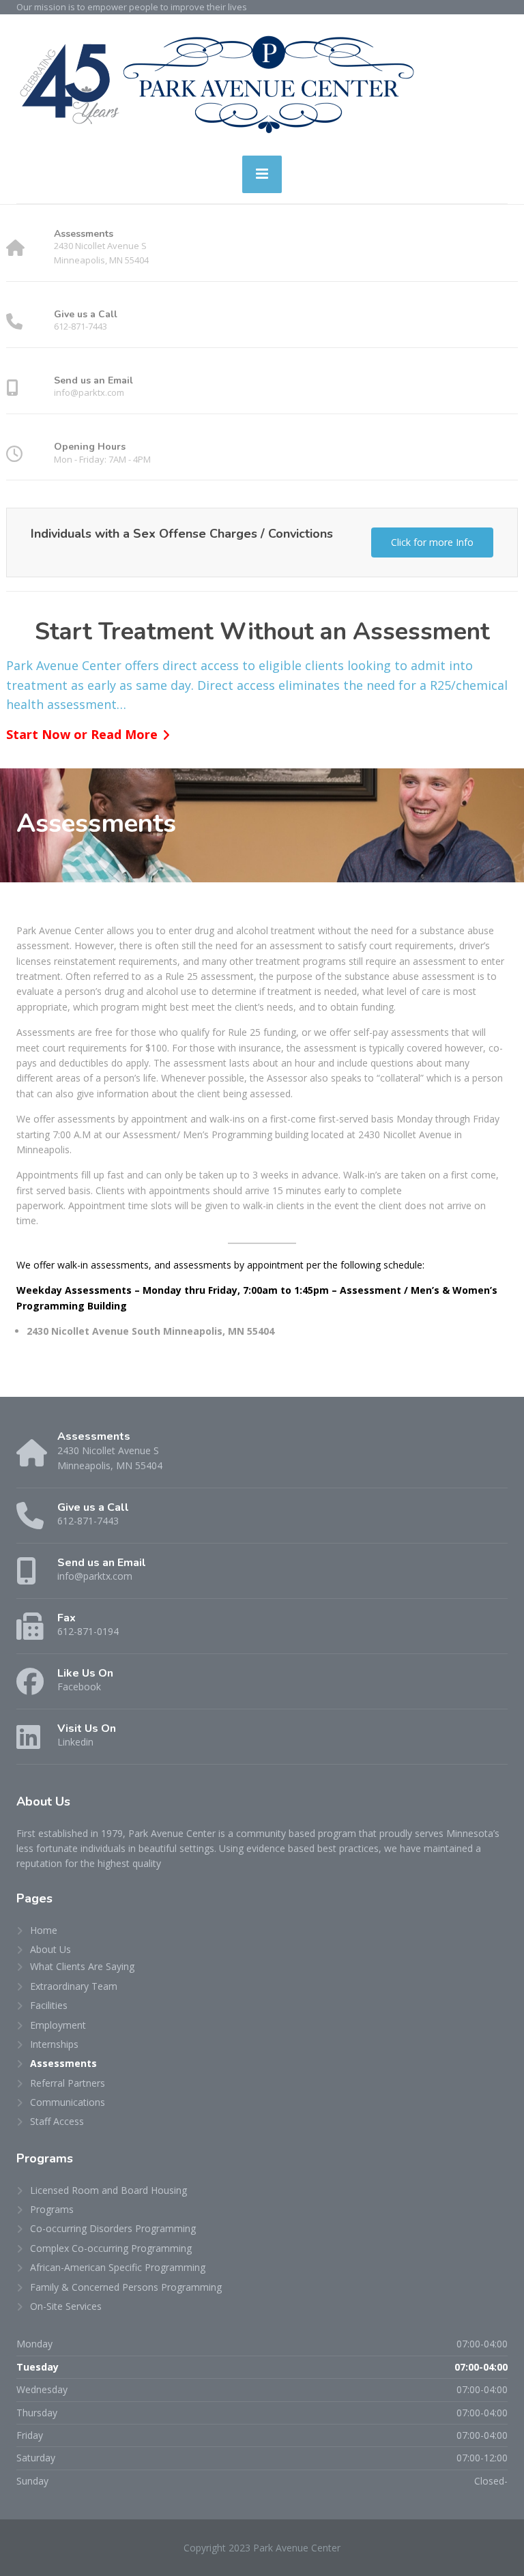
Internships (54, 2044)
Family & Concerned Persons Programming (126, 2287)
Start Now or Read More (82, 734)
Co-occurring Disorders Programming (113, 2228)
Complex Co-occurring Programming (111, 2248)
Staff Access (57, 2121)
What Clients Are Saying (82, 1966)
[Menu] (262, 174)
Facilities (49, 2005)
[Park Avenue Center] (216, 80)
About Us (50, 1949)
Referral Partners (68, 2083)
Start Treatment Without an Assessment (262, 632)
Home (44, 1930)
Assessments (63, 2063)
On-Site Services (66, 2306)
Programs (52, 2209)
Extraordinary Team (74, 1986)
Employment (58, 2025)
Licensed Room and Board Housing (108, 2190)
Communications (68, 2102)
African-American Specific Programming (118, 2267)
